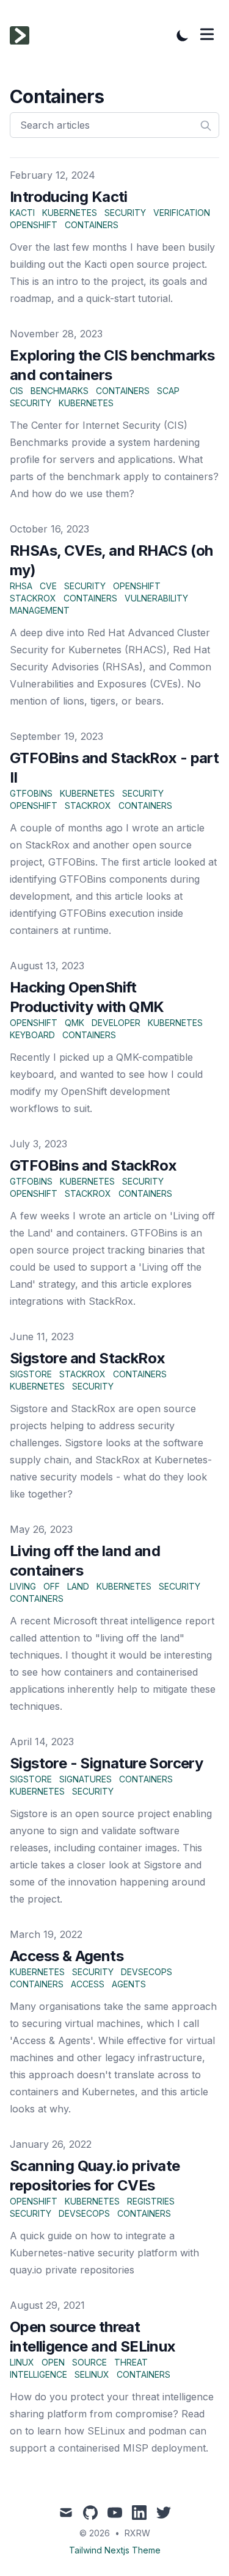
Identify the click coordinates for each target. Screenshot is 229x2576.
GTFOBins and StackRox (93, 1165)
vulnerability (156, 598)
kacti (22, 213)
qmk (75, 1023)
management (40, 610)
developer (116, 1023)
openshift (34, 225)
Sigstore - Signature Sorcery (106, 1763)
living (23, 1586)
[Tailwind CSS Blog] (23, 35)
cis (16, 391)
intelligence (38, 2374)
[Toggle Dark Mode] (183, 35)
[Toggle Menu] (207, 34)
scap (168, 391)
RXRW (137, 2533)
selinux (92, 2374)
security (125, 213)
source (89, 2362)
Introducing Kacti (69, 197)
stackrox (33, 598)
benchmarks (60, 391)
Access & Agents (67, 1956)
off (52, 1586)
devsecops (147, 1972)
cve (48, 586)
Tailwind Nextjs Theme (115, 2550)
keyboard (32, 1035)
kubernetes (70, 213)
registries (151, 2201)
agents (129, 1984)
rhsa (21, 586)
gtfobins (31, 793)
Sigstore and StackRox (87, 1358)
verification (182, 213)
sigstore (31, 1374)
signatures (85, 1779)
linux (22, 2362)
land (78, 1586)
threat (131, 2362)
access (88, 1984)
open (53, 2362)
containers (92, 225)
